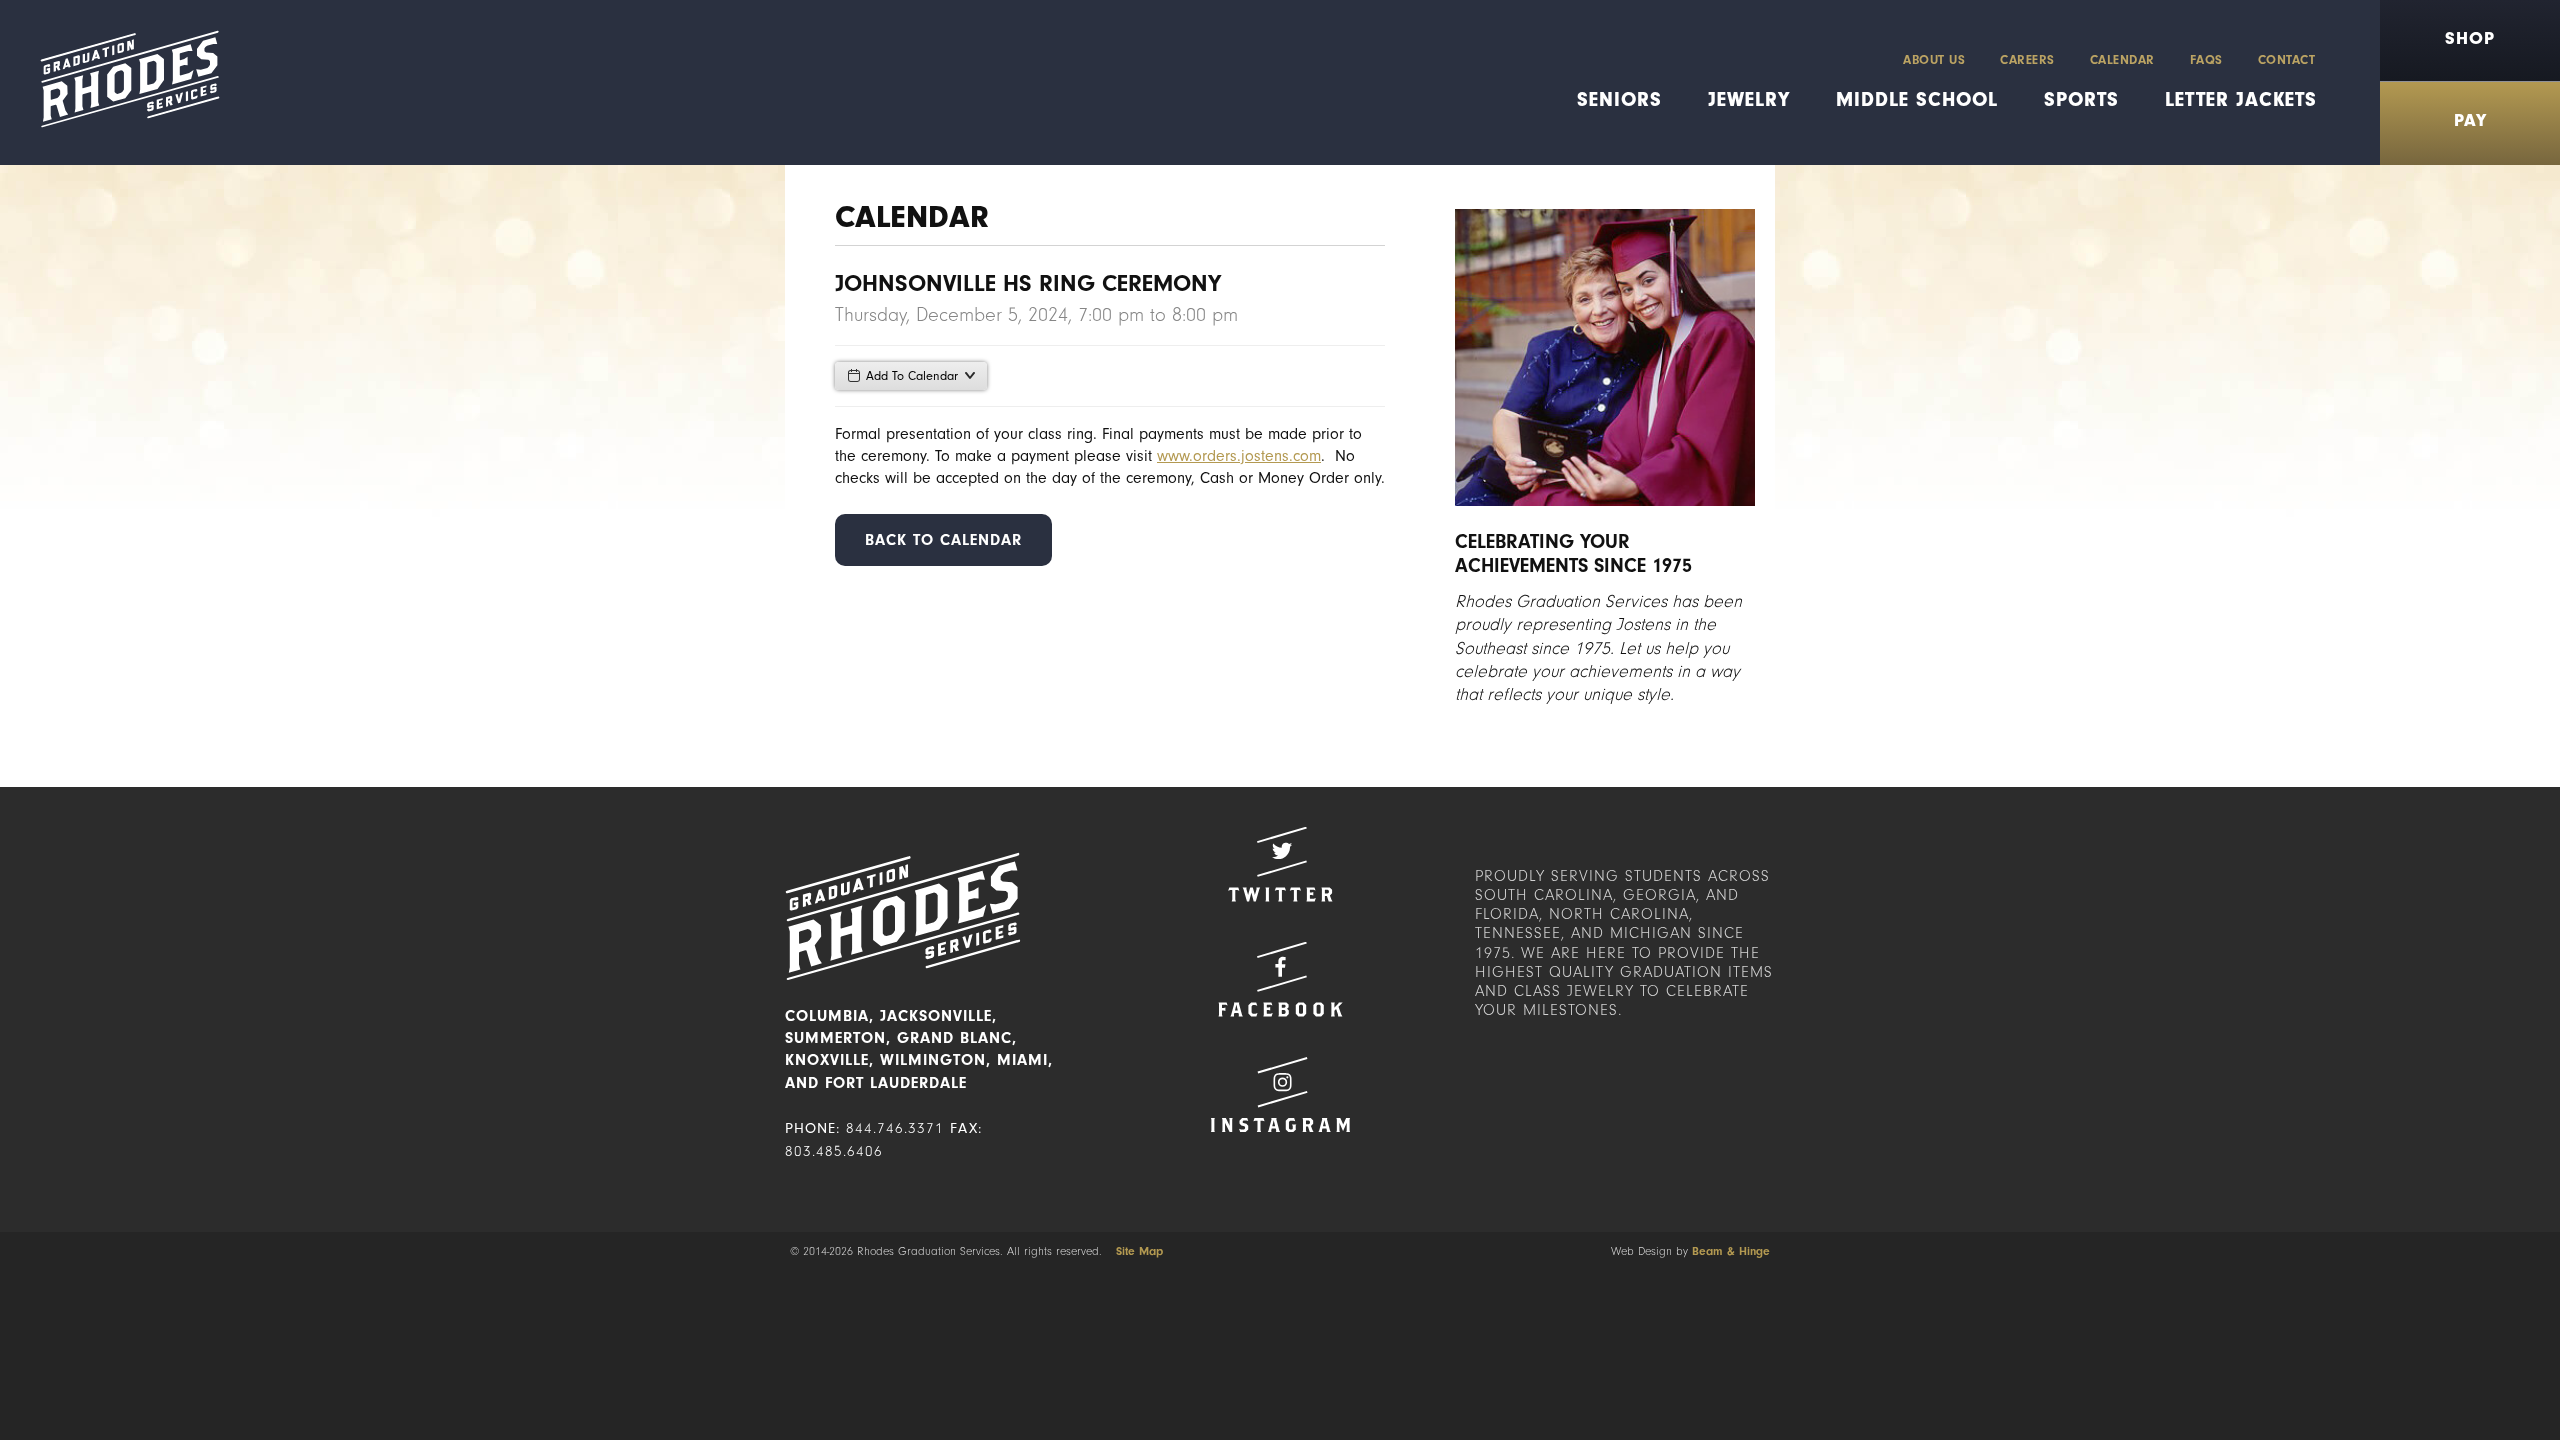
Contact (2287, 59)
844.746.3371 (895, 1128)
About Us (1934, 59)
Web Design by (1690, 1251)
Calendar (2122, 59)
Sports (2081, 99)
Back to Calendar (943, 540)
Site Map (1139, 1251)
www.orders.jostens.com (1239, 456)
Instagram (1280, 1094)
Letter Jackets (2241, 99)
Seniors (1619, 99)
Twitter (1280, 864)
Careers (2027, 59)
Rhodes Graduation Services (122, 82)
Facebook (1280, 979)
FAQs (2206, 59)
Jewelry (1749, 99)
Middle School (1917, 99)
